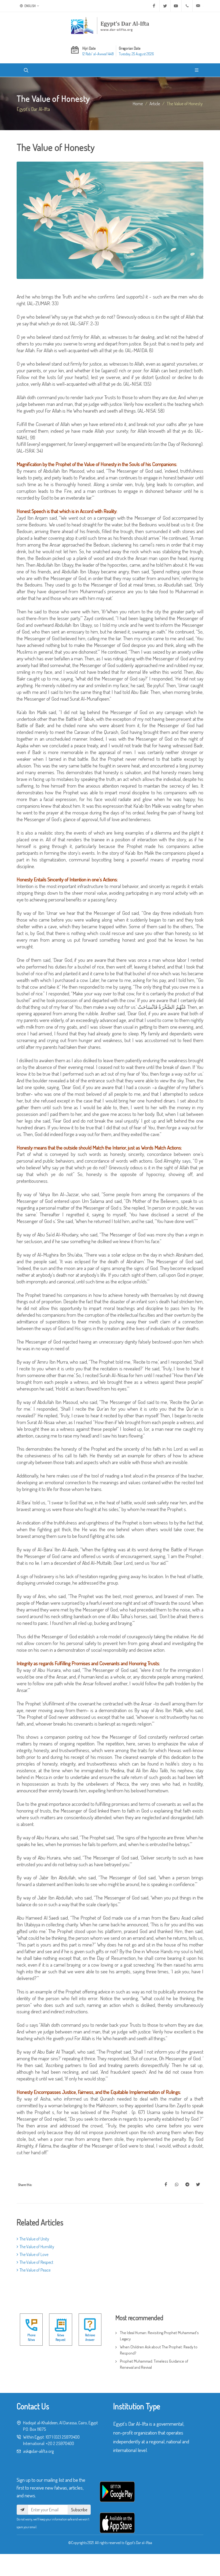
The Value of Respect (36, 2262)
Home (138, 103)
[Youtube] (176, 6)
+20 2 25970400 (60, 2443)
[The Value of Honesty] (166, 2185)
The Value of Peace (35, 2270)
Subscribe (79, 2510)
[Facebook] (154, 6)
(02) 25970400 (67, 2437)
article (155, 103)
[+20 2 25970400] (187, 6)
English (30, 6)
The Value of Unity (34, 2239)
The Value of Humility (37, 2247)
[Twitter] (165, 6)
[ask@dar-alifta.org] (198, 6)
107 (48, 2437)
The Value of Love (34, 2254)
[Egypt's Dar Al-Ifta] (110, 26)
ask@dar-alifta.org (38, 2451)
